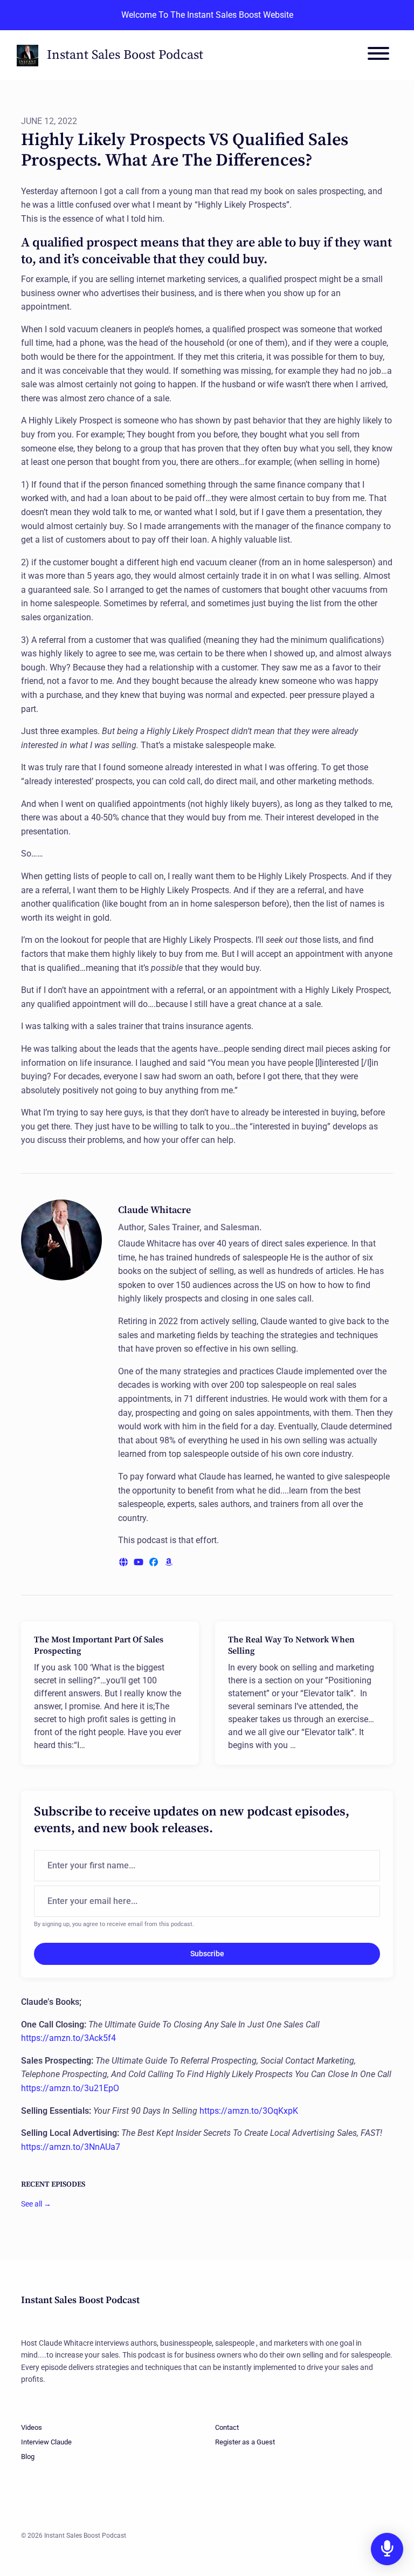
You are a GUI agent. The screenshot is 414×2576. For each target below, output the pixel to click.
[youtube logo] (140, 1562)
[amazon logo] (169, 1562)
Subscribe (207, 1954)
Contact (227, 2427)
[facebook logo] (155, 1562)
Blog (28, 2457)
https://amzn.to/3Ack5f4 (68, 2038)
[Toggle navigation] (378, 55)
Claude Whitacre (154, 1210)
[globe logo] (125, 1562)
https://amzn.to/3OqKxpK (249, 2111)
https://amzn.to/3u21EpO (70, 2088)
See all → (36, 2204)
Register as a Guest (245, 2442)
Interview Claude (46, 2442)
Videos (32, 2427)
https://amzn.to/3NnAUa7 (71, 2147)
